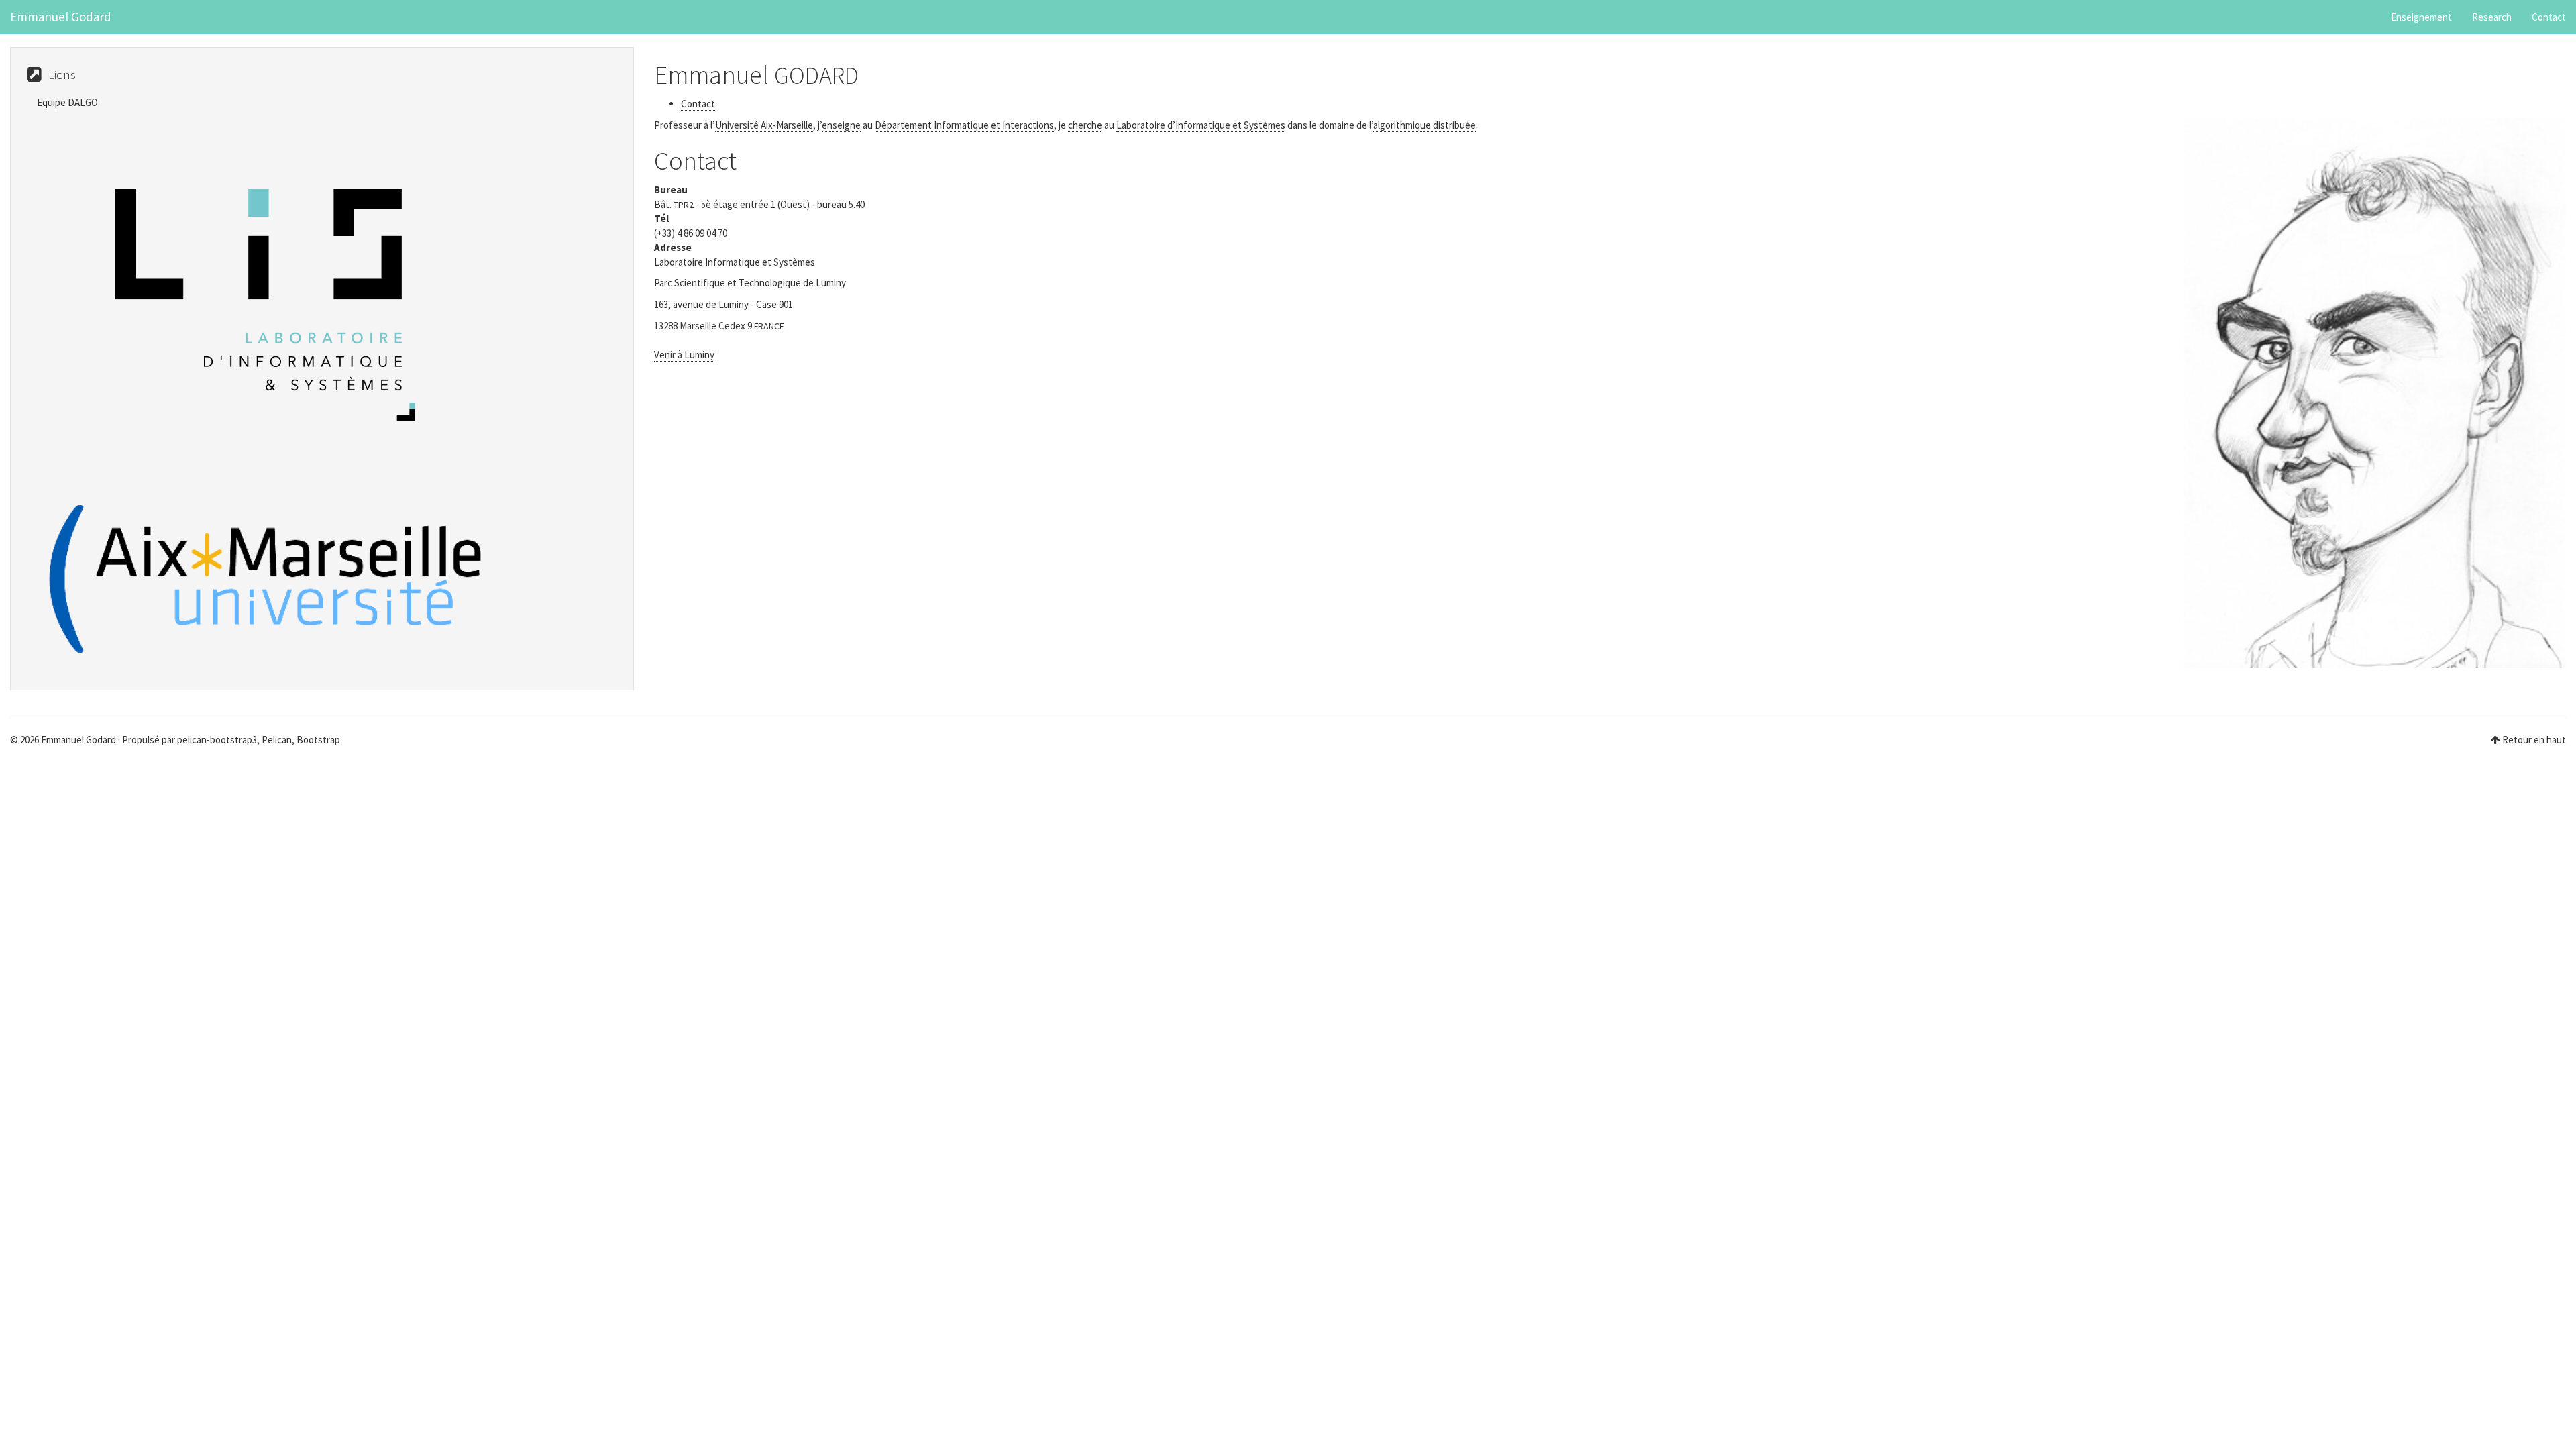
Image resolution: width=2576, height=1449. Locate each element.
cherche (1085, 125)
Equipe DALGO (67, 102)
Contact (2549, 17)
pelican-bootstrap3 (217, 740)
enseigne (841, 125)
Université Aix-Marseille (764, 125)
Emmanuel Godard (61, 17)
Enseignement (2421, 17)
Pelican (277, 740)
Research (2492, 17)
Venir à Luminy (684, 355)
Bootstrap (318, 740)
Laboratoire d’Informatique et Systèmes (1201, 125)
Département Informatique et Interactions (964, 125)
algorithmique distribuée (1425, 125)
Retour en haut (2534, 740)
